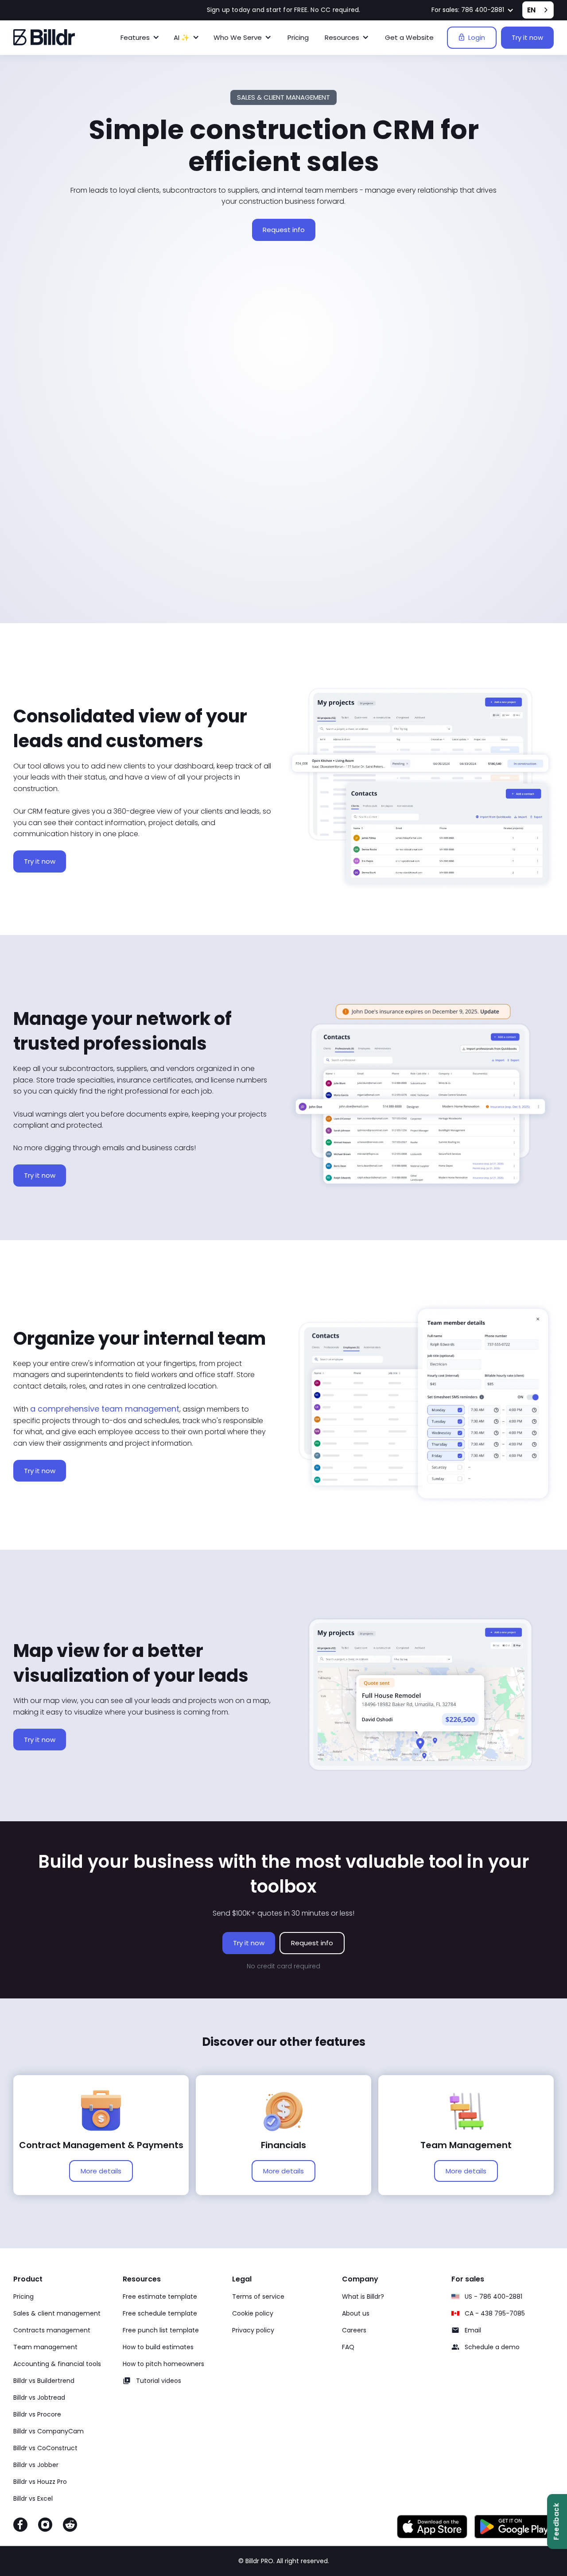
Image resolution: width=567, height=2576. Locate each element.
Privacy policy (253, 2330)
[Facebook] (20, 2526)
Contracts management (52, 2330)
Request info (284, 230)
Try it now (527, 37)
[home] (44, 37)
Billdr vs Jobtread (39, 2398)
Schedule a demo (492, 2347)
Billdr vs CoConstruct (45, 2448)
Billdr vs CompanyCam (49, 2431)
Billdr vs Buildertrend (44, 2381)
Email (473, 2330)
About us (356, 2313)
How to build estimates (158, 2347)
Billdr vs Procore (37, 2414)
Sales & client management (57, 2313)
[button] (473, 10)
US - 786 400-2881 (493, 2297)
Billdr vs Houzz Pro (40, 2482)
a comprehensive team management (105, 1409)
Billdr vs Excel (33, 2498)
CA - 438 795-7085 (495, 2313)
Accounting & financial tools (57, 2364)
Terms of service (258, 2297)
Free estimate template (160, 2297)
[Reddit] (70, 2526)
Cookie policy (253, 2313)
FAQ (348, 2347)
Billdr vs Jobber (36, 2465)
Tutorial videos (159, 2381)
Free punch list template (161, 2330)
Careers (354, 2330)
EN (531, 10)
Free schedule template (160, 2313)
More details (101, 2171)
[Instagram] (45, 2526)
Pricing (298, 37)
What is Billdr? (363, 2297)
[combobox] (538, 10)
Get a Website (409, 37)
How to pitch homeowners (163, 2364)
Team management (45, 2347)
